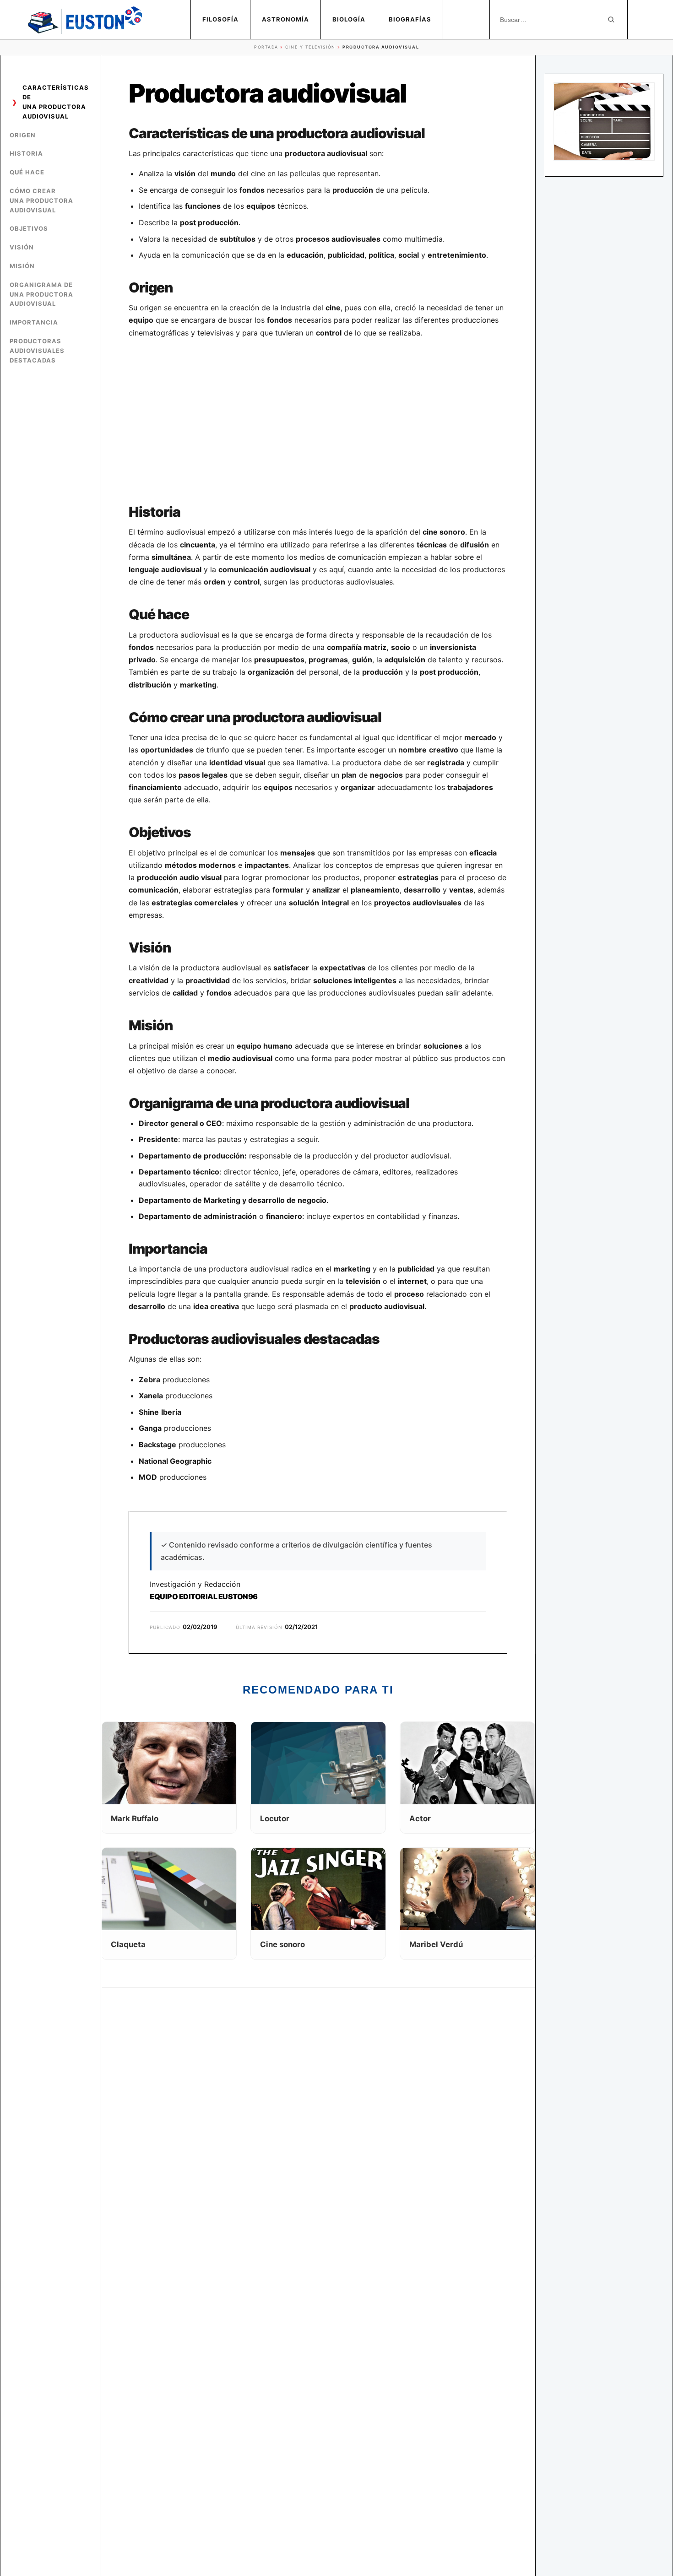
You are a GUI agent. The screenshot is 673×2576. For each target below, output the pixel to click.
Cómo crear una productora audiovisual (41, 200)
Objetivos (29, 228)
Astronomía (285, 19)
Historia (26, 153)
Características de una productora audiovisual (56, 102)
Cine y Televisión (310, 47)
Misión (22, 266)
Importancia (34, 322)
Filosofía (220, 19)
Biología (349, 19)
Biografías (410, 19)
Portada (266, 47)
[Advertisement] (318, 422)
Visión (22, 247)
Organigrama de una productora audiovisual (41, 294)
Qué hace (27, 172)
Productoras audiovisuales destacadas (37, 351)
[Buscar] (611, 20)
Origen (23, 135)
